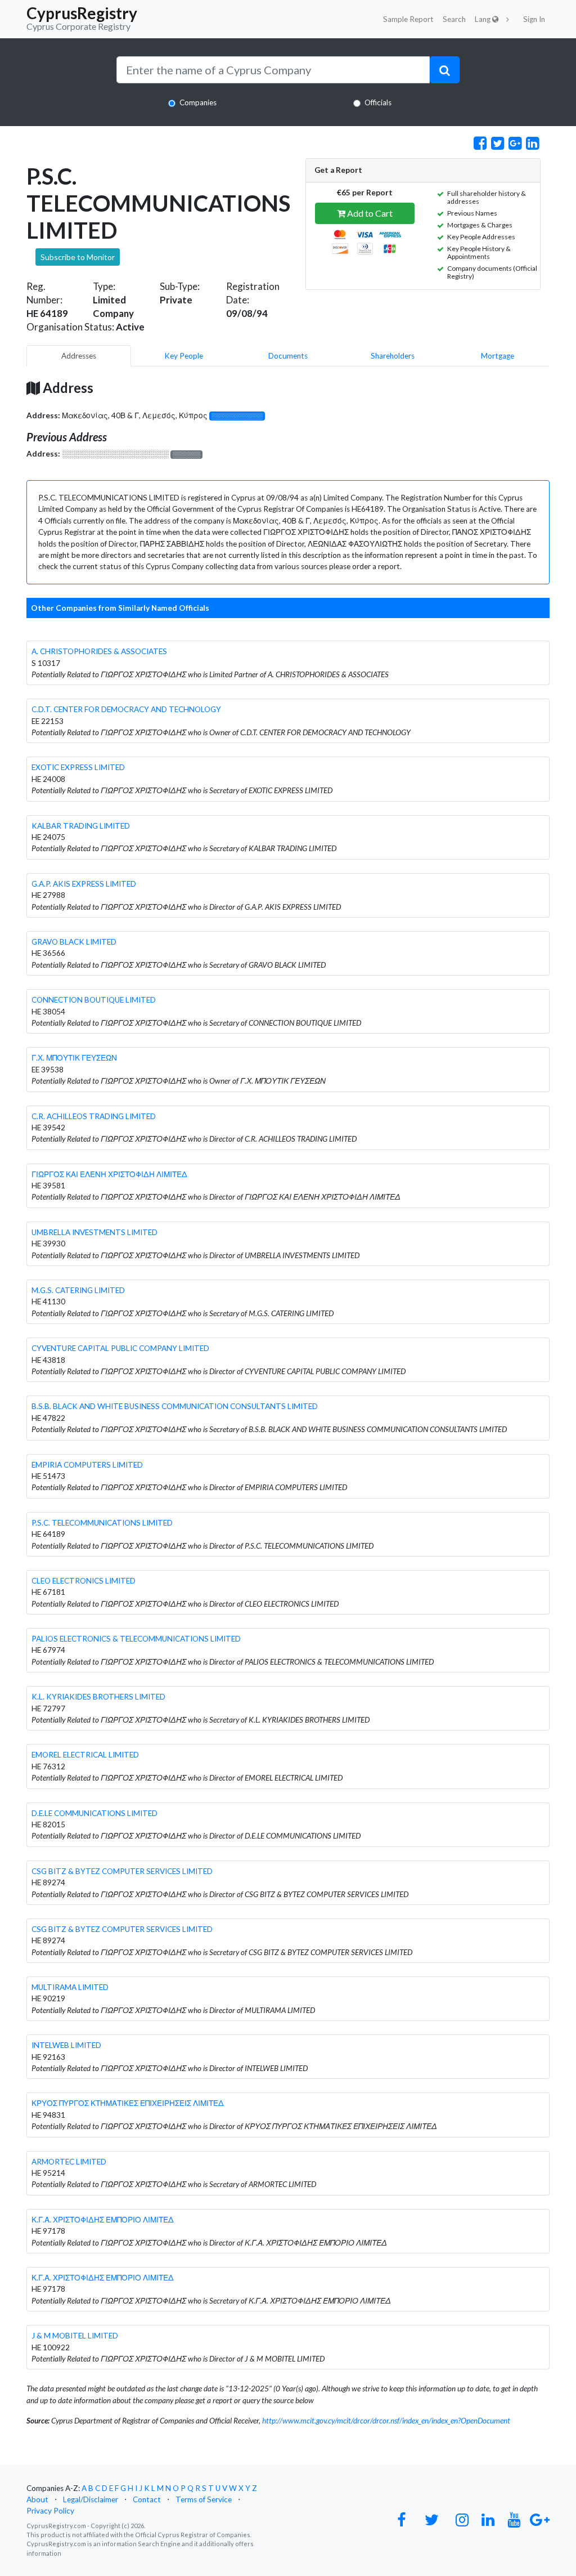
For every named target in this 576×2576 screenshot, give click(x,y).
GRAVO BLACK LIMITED (74, 942)
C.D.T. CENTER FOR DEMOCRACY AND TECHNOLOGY (126, 709)
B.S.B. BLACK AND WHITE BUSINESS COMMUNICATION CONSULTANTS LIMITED (175, 1406)
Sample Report (408, 19)
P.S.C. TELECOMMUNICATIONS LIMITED (102, 1523)
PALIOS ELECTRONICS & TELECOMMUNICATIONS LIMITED (136, 1639)
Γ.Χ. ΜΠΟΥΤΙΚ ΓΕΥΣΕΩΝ (74, 1058)
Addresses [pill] (79, 356)
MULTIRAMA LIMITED (70, 1987)
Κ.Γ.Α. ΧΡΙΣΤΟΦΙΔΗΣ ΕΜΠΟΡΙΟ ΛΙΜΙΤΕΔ (103, 2220)
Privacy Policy (50, 2511)
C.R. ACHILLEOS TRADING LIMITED (94, 1116)
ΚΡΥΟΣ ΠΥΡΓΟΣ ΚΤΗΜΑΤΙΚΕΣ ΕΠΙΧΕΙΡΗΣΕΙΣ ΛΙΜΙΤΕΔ (128, 2103)
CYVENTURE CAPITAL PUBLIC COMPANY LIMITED (120, 1348)
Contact (147, 2499)
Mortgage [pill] (498, 356)
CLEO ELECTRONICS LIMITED (84, 1581)
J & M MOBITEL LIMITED (75, 2336)
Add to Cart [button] (369, 213)
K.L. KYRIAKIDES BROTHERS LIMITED (98, 1697)
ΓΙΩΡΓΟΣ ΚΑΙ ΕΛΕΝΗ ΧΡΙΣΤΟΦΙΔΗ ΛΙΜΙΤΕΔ (109, 1174)
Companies (198, 102)
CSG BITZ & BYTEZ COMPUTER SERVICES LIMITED (122, 1871)
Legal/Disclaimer (91, 2499)
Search (454, 19)
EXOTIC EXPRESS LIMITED (78, 767)
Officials (378, 102)
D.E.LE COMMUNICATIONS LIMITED (94, 1813)
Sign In (534, 19)
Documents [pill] (288, 356)
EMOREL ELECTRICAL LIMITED (85, 1755)
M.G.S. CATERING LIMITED (78, 1290)
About (37, 2499)
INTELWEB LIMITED (66, 2045)
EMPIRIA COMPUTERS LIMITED (87, 1465)
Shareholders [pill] (393, 356)
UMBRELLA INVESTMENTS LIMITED (94, 1232)
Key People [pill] (184, 356)
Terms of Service (204, 2499)
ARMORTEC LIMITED (69, 2162)
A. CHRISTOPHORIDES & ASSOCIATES (99, 651)
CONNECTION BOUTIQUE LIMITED (94, 1000)
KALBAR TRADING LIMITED (81, 826)
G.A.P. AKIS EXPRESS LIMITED (84, 884)
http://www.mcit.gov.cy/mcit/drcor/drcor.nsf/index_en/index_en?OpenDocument (386, 2421)
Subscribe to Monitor (78, 257)
